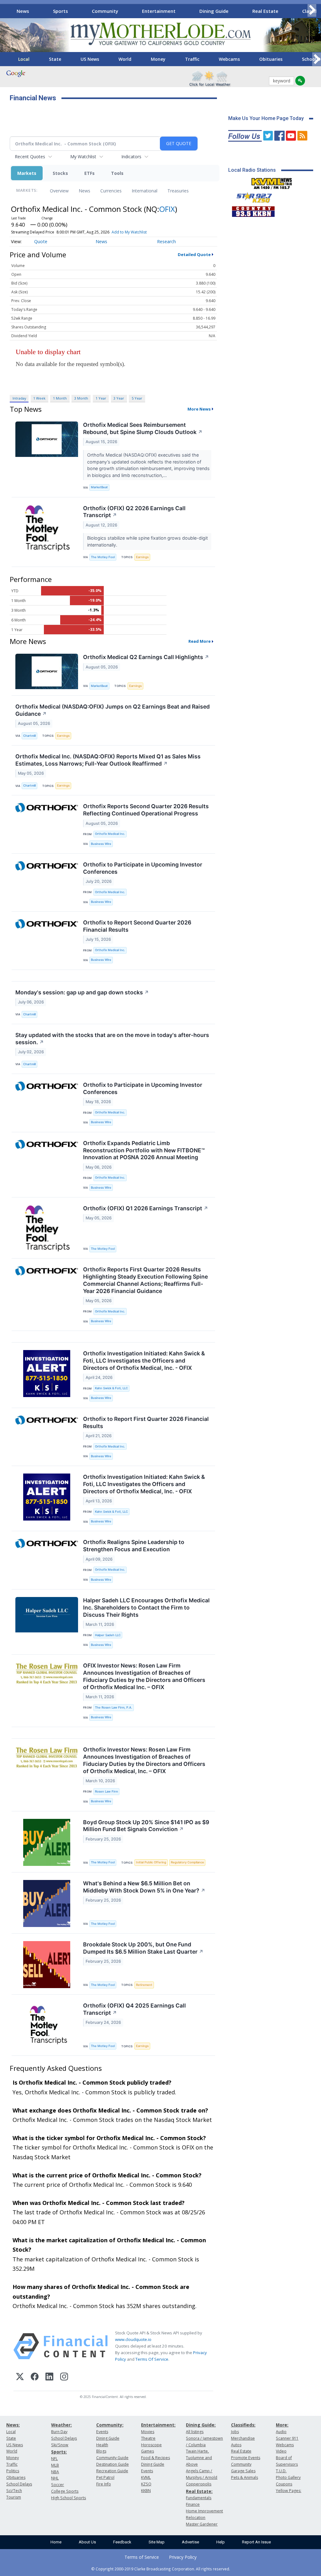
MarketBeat (99, 487)
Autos (236, 2445)
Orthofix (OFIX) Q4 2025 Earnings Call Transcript (134, 2009)
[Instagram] (64, 2377)
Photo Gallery (288, 2477)
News (23, 11)
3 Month (81, 398)
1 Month (60, 398)
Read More (200, 641)
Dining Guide (214, 11)
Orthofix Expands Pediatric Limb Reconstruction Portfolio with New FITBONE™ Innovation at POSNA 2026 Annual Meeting (144, 1150)
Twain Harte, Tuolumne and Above (199, 2458)
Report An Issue (256, 2542)
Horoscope (151, 2445)
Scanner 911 (287, 2438)
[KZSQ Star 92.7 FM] (251, 196)
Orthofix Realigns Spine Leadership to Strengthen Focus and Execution (134, 1546)
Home (56, 2542)
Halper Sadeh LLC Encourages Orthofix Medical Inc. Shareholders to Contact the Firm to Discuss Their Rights (146, 1607)
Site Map (157, 2542)
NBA (55, 2472)
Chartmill (29, 736)
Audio (281, 2432)
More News (199, 409)
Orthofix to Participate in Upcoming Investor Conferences (143, 868)
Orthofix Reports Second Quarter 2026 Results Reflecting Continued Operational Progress (146, 810)
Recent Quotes (30, 157)
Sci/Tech (14, 2491)
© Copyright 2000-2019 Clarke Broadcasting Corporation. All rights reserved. (161, 2569)
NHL (55, 2478)
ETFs (89, 173)
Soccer (58, 2485)
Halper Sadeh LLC (108, 1635)
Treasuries (178, 191)
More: (282, 2425)
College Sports (65, 2491)
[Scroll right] (312, 10)
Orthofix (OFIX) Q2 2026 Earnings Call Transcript (134, 512)
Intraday (19, 398)
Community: (110, 2425)
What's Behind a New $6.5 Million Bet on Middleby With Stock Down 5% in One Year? (144, 1887)
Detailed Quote (194, 254)
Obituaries (271, 59)
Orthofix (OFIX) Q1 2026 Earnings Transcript (146, 1208)
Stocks (60, 173)
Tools (117, 173)
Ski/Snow (60, 2445)
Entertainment (159, 11)
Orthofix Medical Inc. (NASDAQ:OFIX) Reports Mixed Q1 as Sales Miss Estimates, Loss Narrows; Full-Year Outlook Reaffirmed (108, 760)
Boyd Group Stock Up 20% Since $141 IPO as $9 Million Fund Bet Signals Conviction (146, 1826)
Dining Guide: (201, 2425)
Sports (61, 11)
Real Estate (265, 11)
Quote (41, 241)
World (125, 59)
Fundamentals (199, 2498)
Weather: (61, 2425)
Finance (193, 2504)
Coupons (284, 2484)
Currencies (111, 191)
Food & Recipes (155, 2458)
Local (24, 59)
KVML (146, 2477)
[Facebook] (35, 2377)
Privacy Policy (183, 2557)
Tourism (14, 2497)
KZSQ (146, 2484)
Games (147, 2451)
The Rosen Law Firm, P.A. (114, 1707)
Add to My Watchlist (129, 232)
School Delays (19, 2484)
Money (158, 59)
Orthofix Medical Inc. (110, 834)
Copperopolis (199, 2484)
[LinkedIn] (49, 2377)
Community (105, 11)
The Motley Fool (103, 557)
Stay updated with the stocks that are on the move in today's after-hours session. (112, 1039)
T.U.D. (281, 2471)
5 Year (137, 398)
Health (102, 2445)
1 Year (101, 398)
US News (90, 59)
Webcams (229, 59)
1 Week (39, 398)
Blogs (101, 2451)
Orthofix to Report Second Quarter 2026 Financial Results (137, 926)
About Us (87, 2542)
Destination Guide (113, 2464)
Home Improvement (204, 2511)
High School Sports (68, 2498)
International (145, 191)
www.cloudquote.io (133, 2339)
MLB (55, 2465)
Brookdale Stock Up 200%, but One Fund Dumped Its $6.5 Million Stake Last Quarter (143, 1948)
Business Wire (101, 844)
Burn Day (59, 2432)
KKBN (146, 2491)
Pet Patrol (105, 2477)
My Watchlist (83, 157)
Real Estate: (199, 2491)
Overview (59, 191)
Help (221, 2542)
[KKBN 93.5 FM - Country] (253, 210)
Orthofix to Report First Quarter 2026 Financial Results (146, 1422)
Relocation (196, 2518)
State (55, 59)
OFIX (167, 209)
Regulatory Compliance (187, 1862)
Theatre (148, 2438)
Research (166, 241)
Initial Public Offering (151, 1862)
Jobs (235, 2432)
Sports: (59, 2452)
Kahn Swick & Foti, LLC (111, 1388)
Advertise (190, 2542)
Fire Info (104, 2484)
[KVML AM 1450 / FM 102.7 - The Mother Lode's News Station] (272, 182)
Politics (13, 2471)
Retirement (144, 1985)
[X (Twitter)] (20, 2377)
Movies (148, 2432)
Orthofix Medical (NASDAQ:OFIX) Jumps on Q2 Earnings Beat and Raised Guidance (113, 710)
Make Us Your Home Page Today (266, 118)
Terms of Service (142, 2557)
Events (102, 2432)
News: (13, 2425)
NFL (54, 2459)
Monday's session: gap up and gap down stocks (82, 992)
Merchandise (243, 2438)
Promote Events (246, 2458)
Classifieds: (243, 2425)
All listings (195, 2432)
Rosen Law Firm (106, 1791)
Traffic (192, 59)
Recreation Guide (112, 2471)
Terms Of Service (152, 2359)
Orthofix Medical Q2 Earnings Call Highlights (146, 657)
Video (281, 2451)
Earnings (142, 557)
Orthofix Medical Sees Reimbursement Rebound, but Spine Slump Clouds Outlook (143, 428)
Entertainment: (158, 2425)
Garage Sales (243, 2471)
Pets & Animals (245, 2477)
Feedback (122, 2542)
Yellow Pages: (289, 2491)
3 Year (119, 398)
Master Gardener (202, 2524)
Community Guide (112, 2458)
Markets (27, 173)
